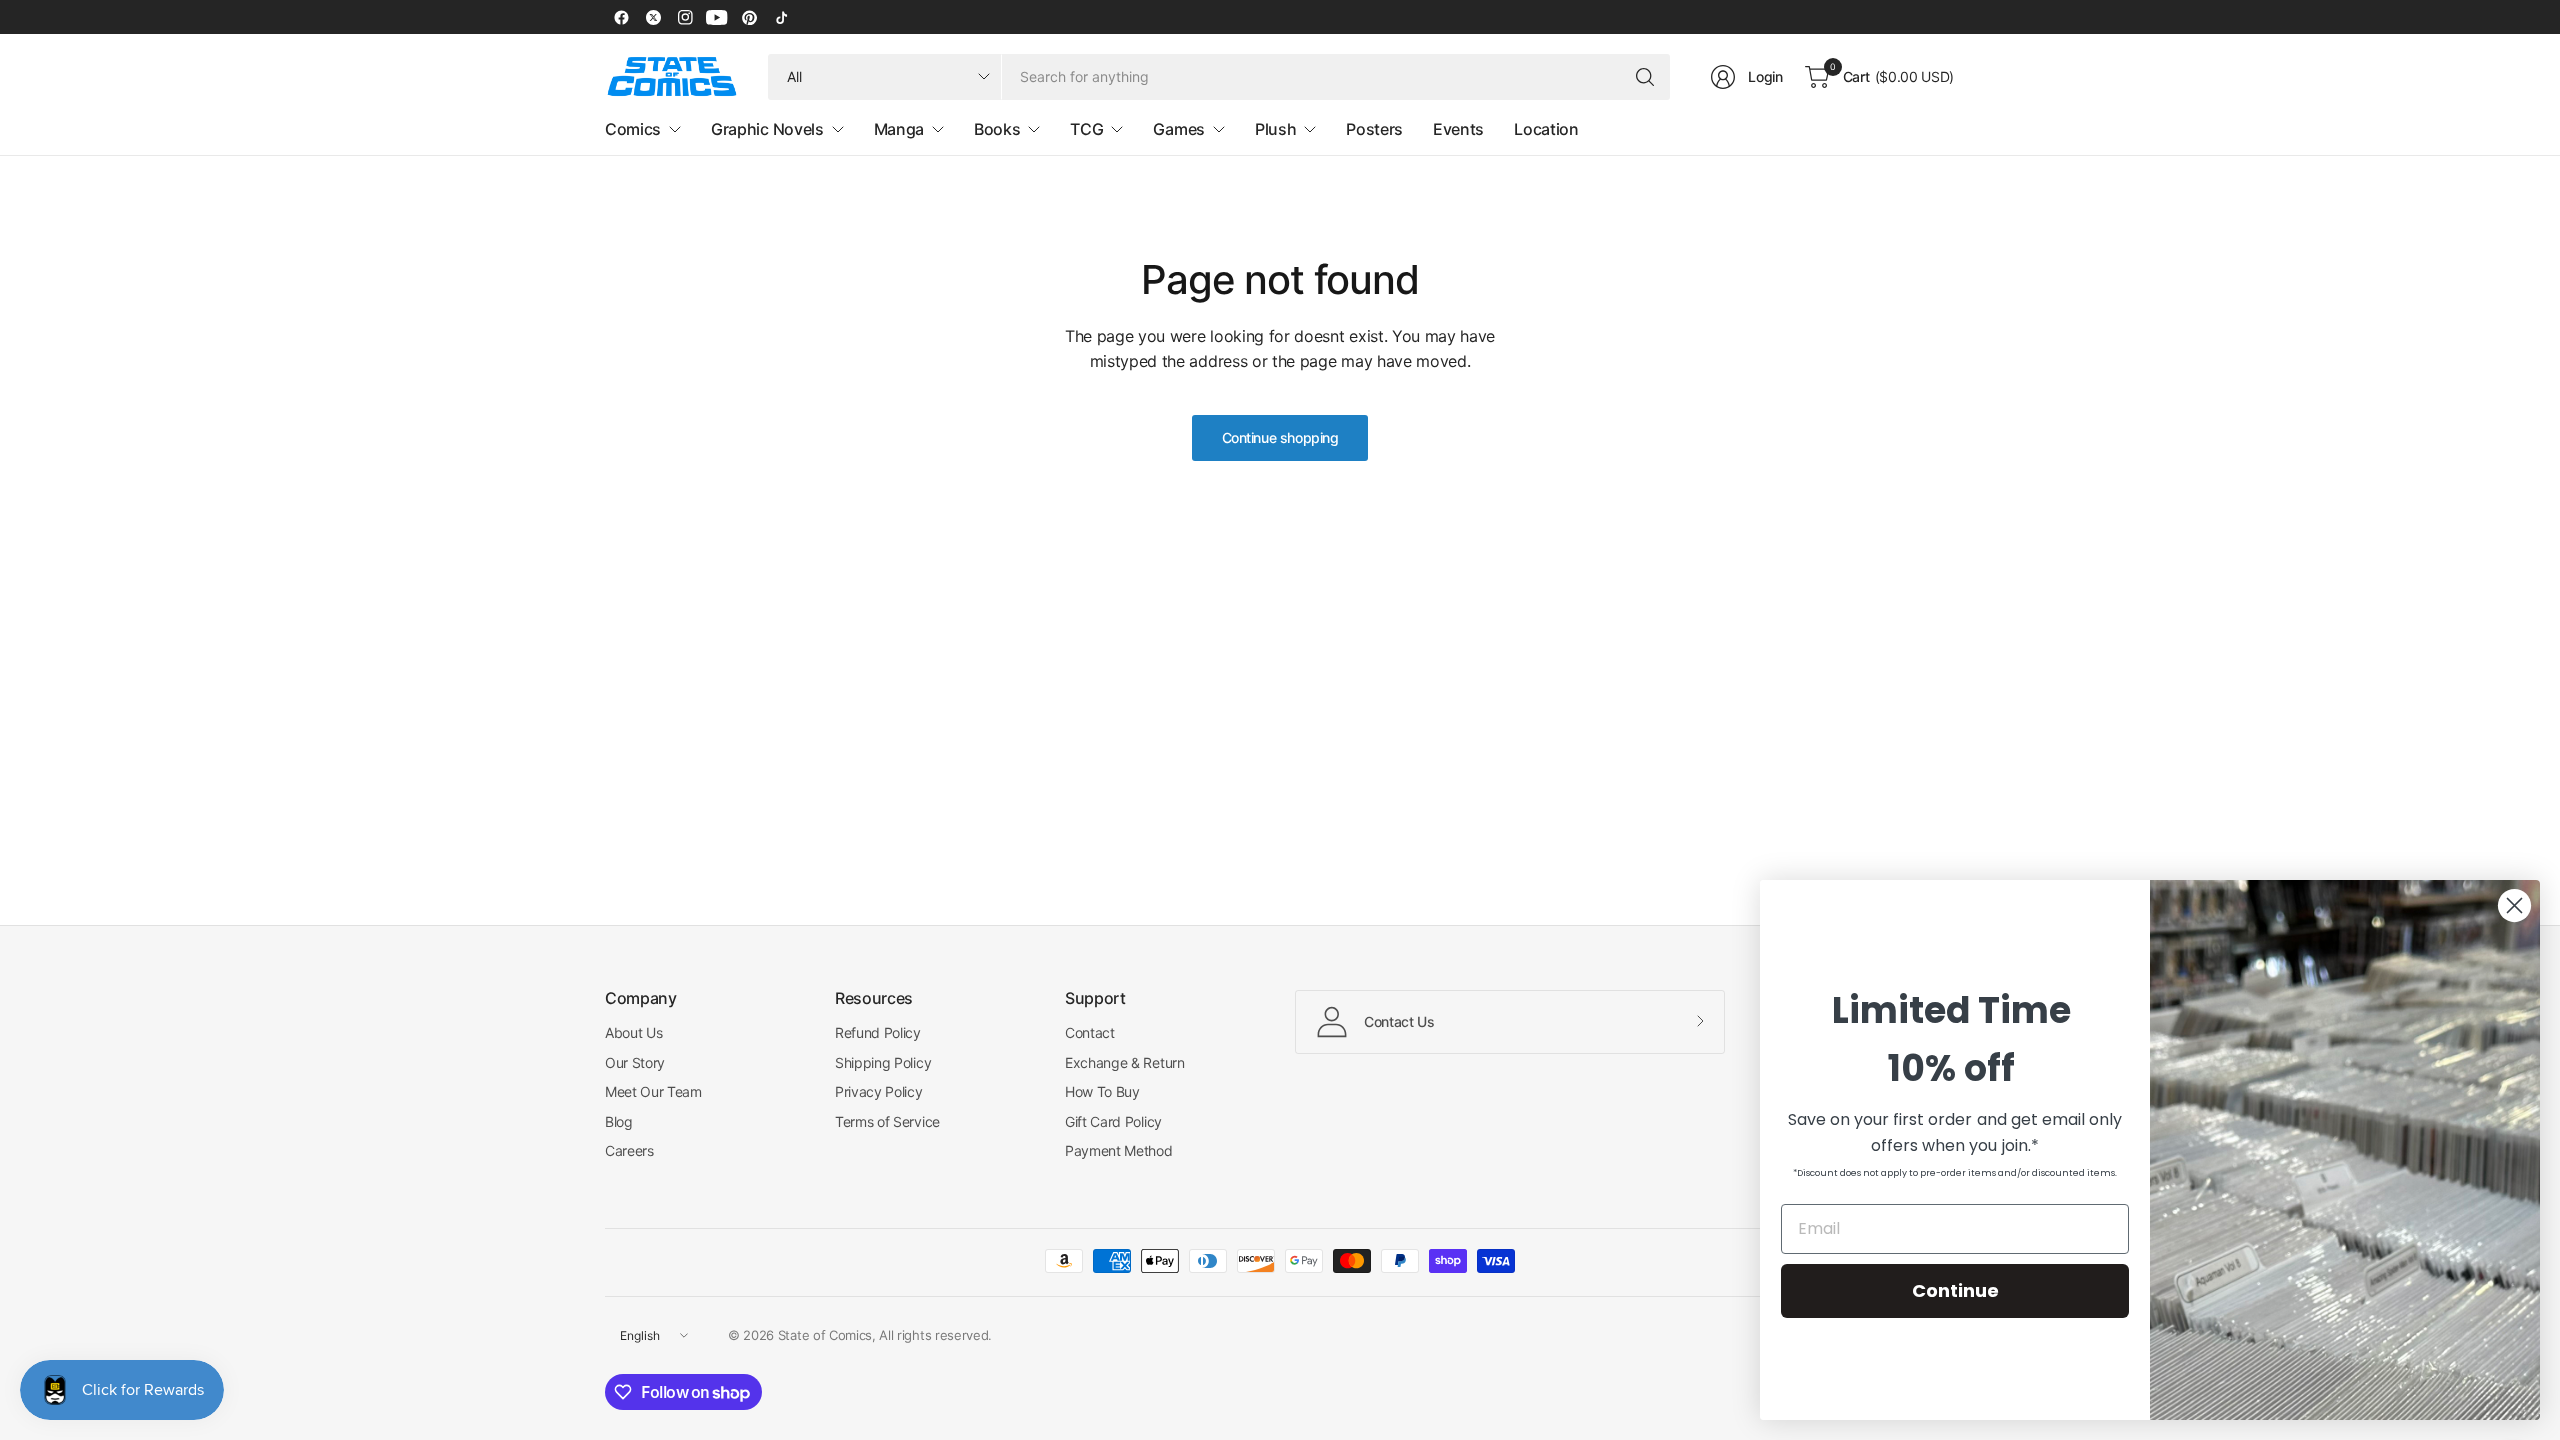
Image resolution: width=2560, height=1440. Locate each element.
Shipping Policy (883, 1062)
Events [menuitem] (1458, 129)
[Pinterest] (749, 17)
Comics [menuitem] (633, 129)
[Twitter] (653, 17)
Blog (619, 1121)
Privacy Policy (879, 1091)
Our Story (635, 1062)
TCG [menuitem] (1086, 129)
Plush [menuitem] (1275, 129)
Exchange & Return (1125, 1062)
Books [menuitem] (997, 129)
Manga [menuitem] (899, 129)
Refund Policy (878, 1032)
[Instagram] (685, 17)
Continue (1955, 1290)
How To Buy (1102, 1091)
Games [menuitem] (1178, 129)
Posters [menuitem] (1374, 129)
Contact (1090, 1032)
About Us (633, 1032)
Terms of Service (887, 1121)
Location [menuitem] (1546, 129)
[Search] (1645, 77)
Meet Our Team (653, 1091)
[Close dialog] (2514, 905)
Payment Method (1119, 1150)
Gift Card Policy (1113, 1121)
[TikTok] (781, 17)
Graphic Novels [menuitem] (767, 129)
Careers (629, 1150)
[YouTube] (717, 17)
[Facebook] (621, 17)
